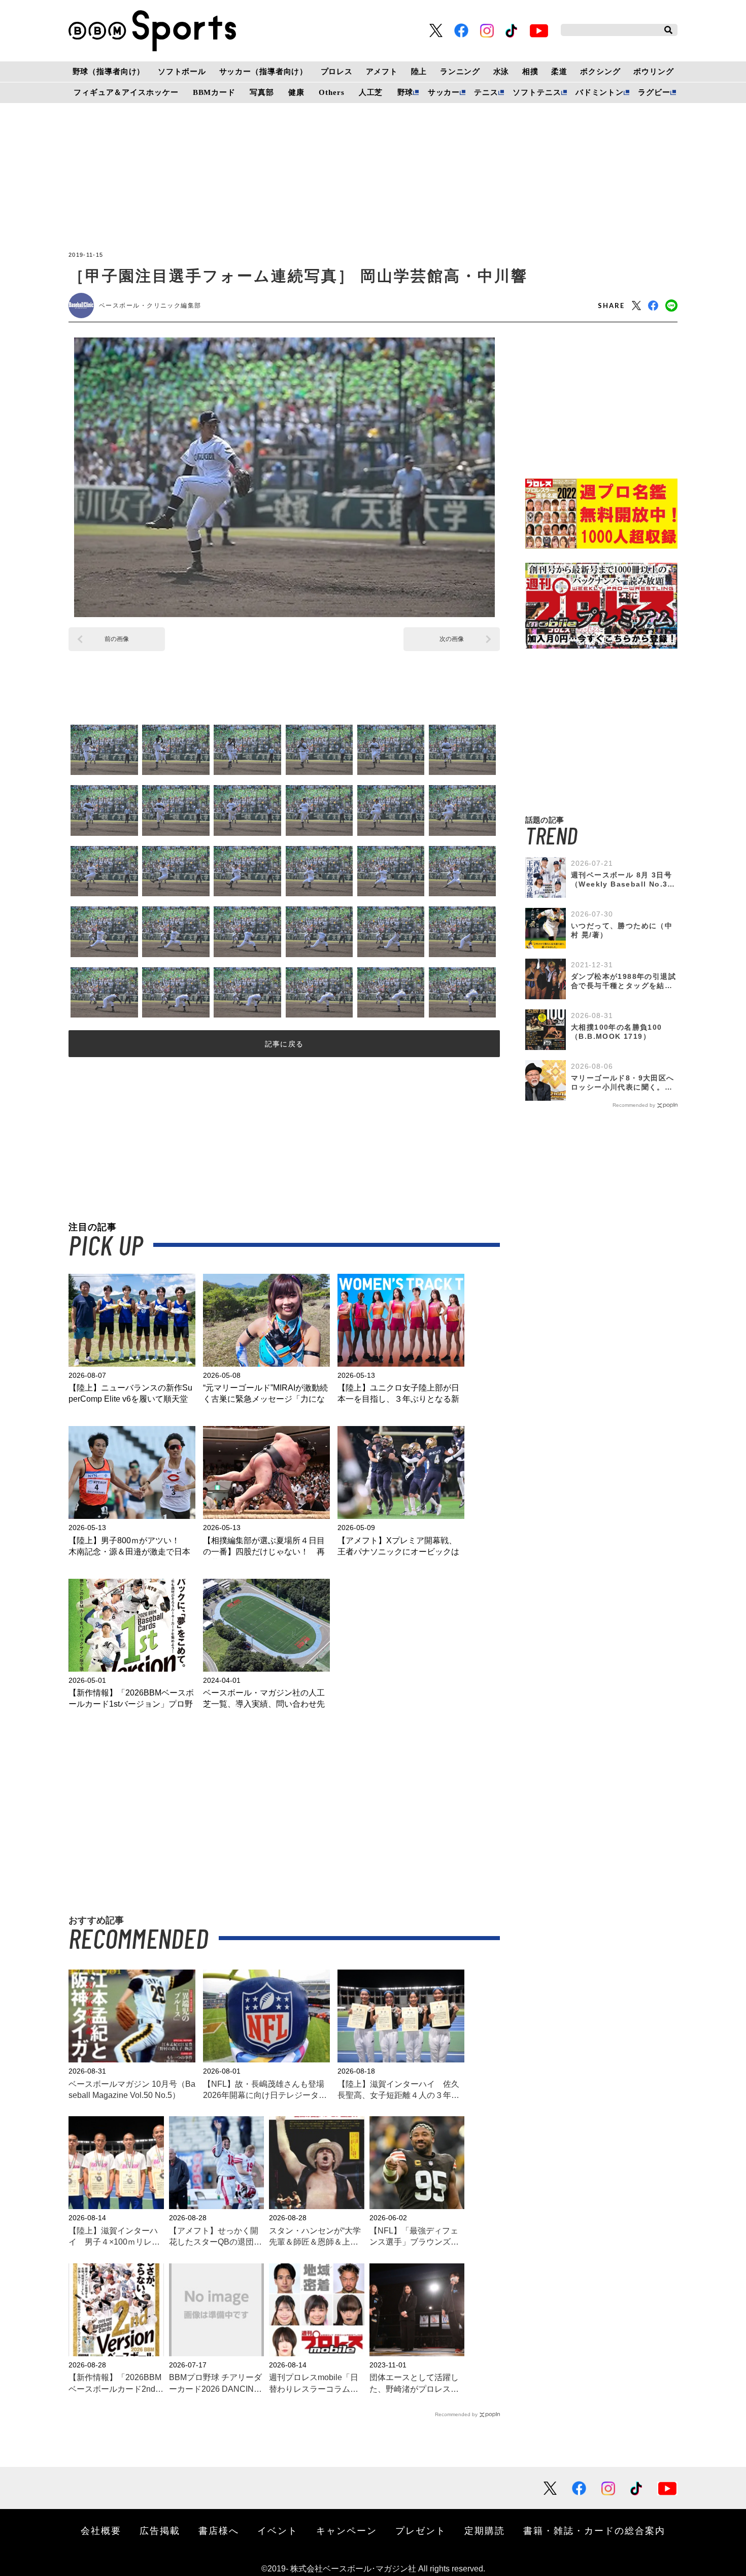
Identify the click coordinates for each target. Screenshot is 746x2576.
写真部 (262, 92)
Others (331, 92)
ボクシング (600, 72)
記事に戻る (284, 1044)
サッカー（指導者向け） (264, 72)
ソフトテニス (537, 92)
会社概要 (101, 2530)
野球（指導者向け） (109, 72)
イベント (278, 2530)
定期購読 (485, 2530)
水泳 (501, 72)
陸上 (419, 72)
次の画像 (452, 639)
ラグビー (654, 92)
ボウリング (653, 72)
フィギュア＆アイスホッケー (126, 92)
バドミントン (600, 92)
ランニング (460, 72)
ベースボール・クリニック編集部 (150, 306)
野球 (405, 92)
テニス (486, 92)
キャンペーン (347, 2530)
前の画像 (117, 639)
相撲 (530, 72)
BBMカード (214, 92)
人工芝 (371, 92)
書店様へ (219, 2530)
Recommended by (456, 2414)
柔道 (559, 72)
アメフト (382, 72)
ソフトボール (182, 72)
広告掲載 (160, 2530)
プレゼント (421, 2530)
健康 (296, 92)
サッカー (444, 92)
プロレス (337, 72)
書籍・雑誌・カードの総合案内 (594, 2530)
